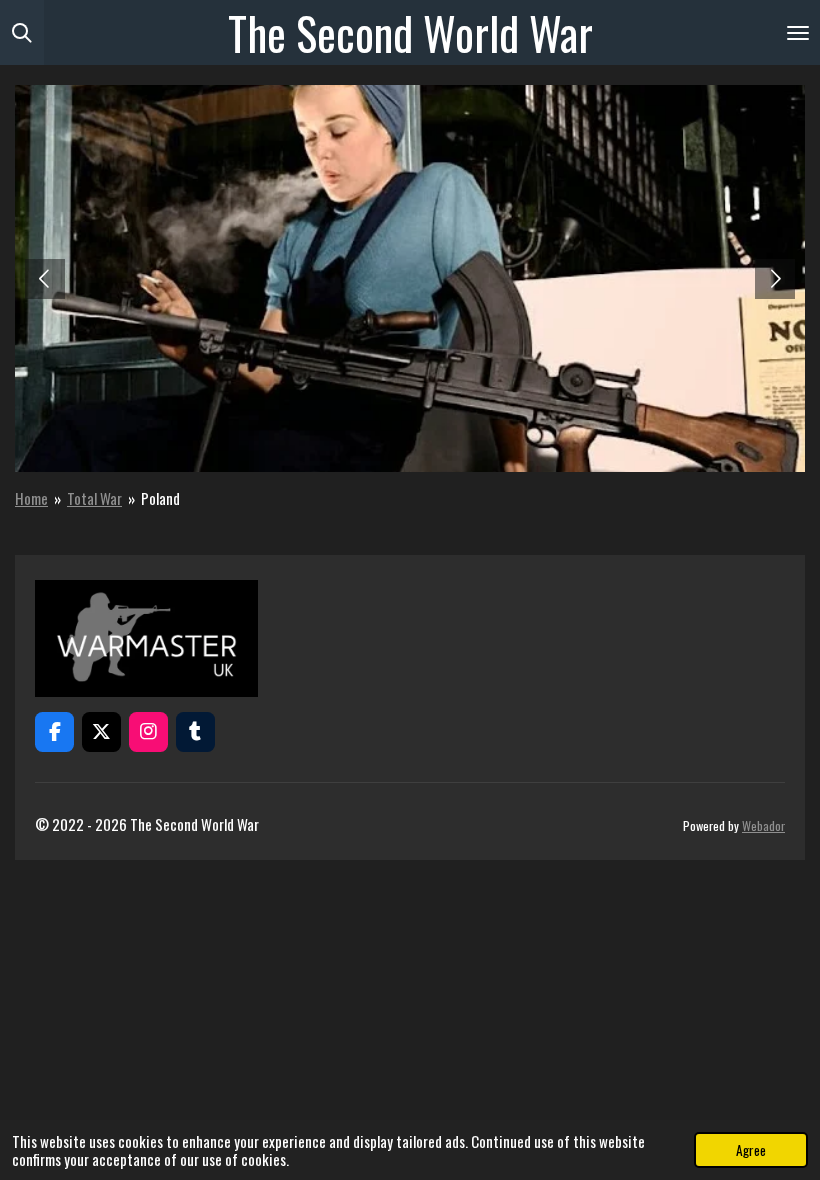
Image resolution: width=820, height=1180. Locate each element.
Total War (94, 498)
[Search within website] (22, 32)
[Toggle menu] (798, 32)
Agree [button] (751, 1150)
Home (31, 498)
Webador (763, 825)
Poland (160, 498)
